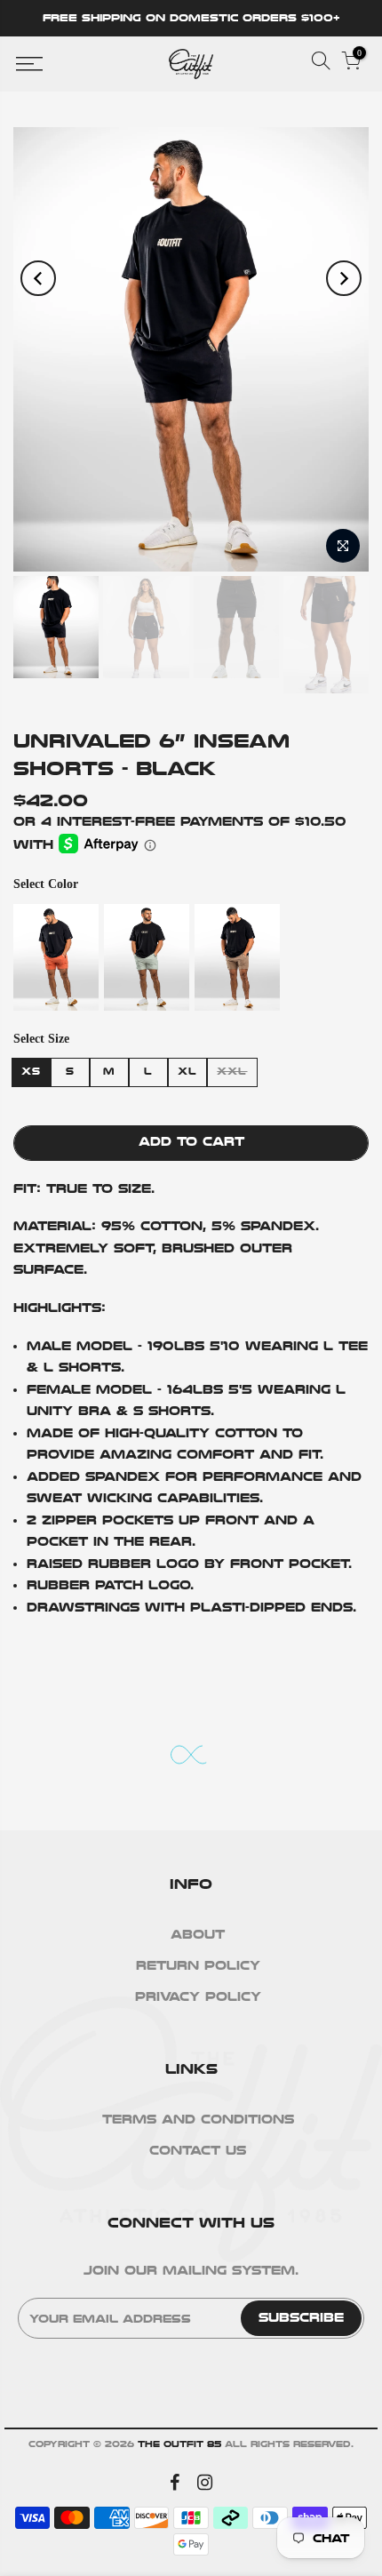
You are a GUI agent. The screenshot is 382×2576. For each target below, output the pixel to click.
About (198, 1935)
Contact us (198, 2151)
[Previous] (38, 278)
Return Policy (198, 1966)
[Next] (344, 278)
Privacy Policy (198, 1997)
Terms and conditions (198, 2120)
